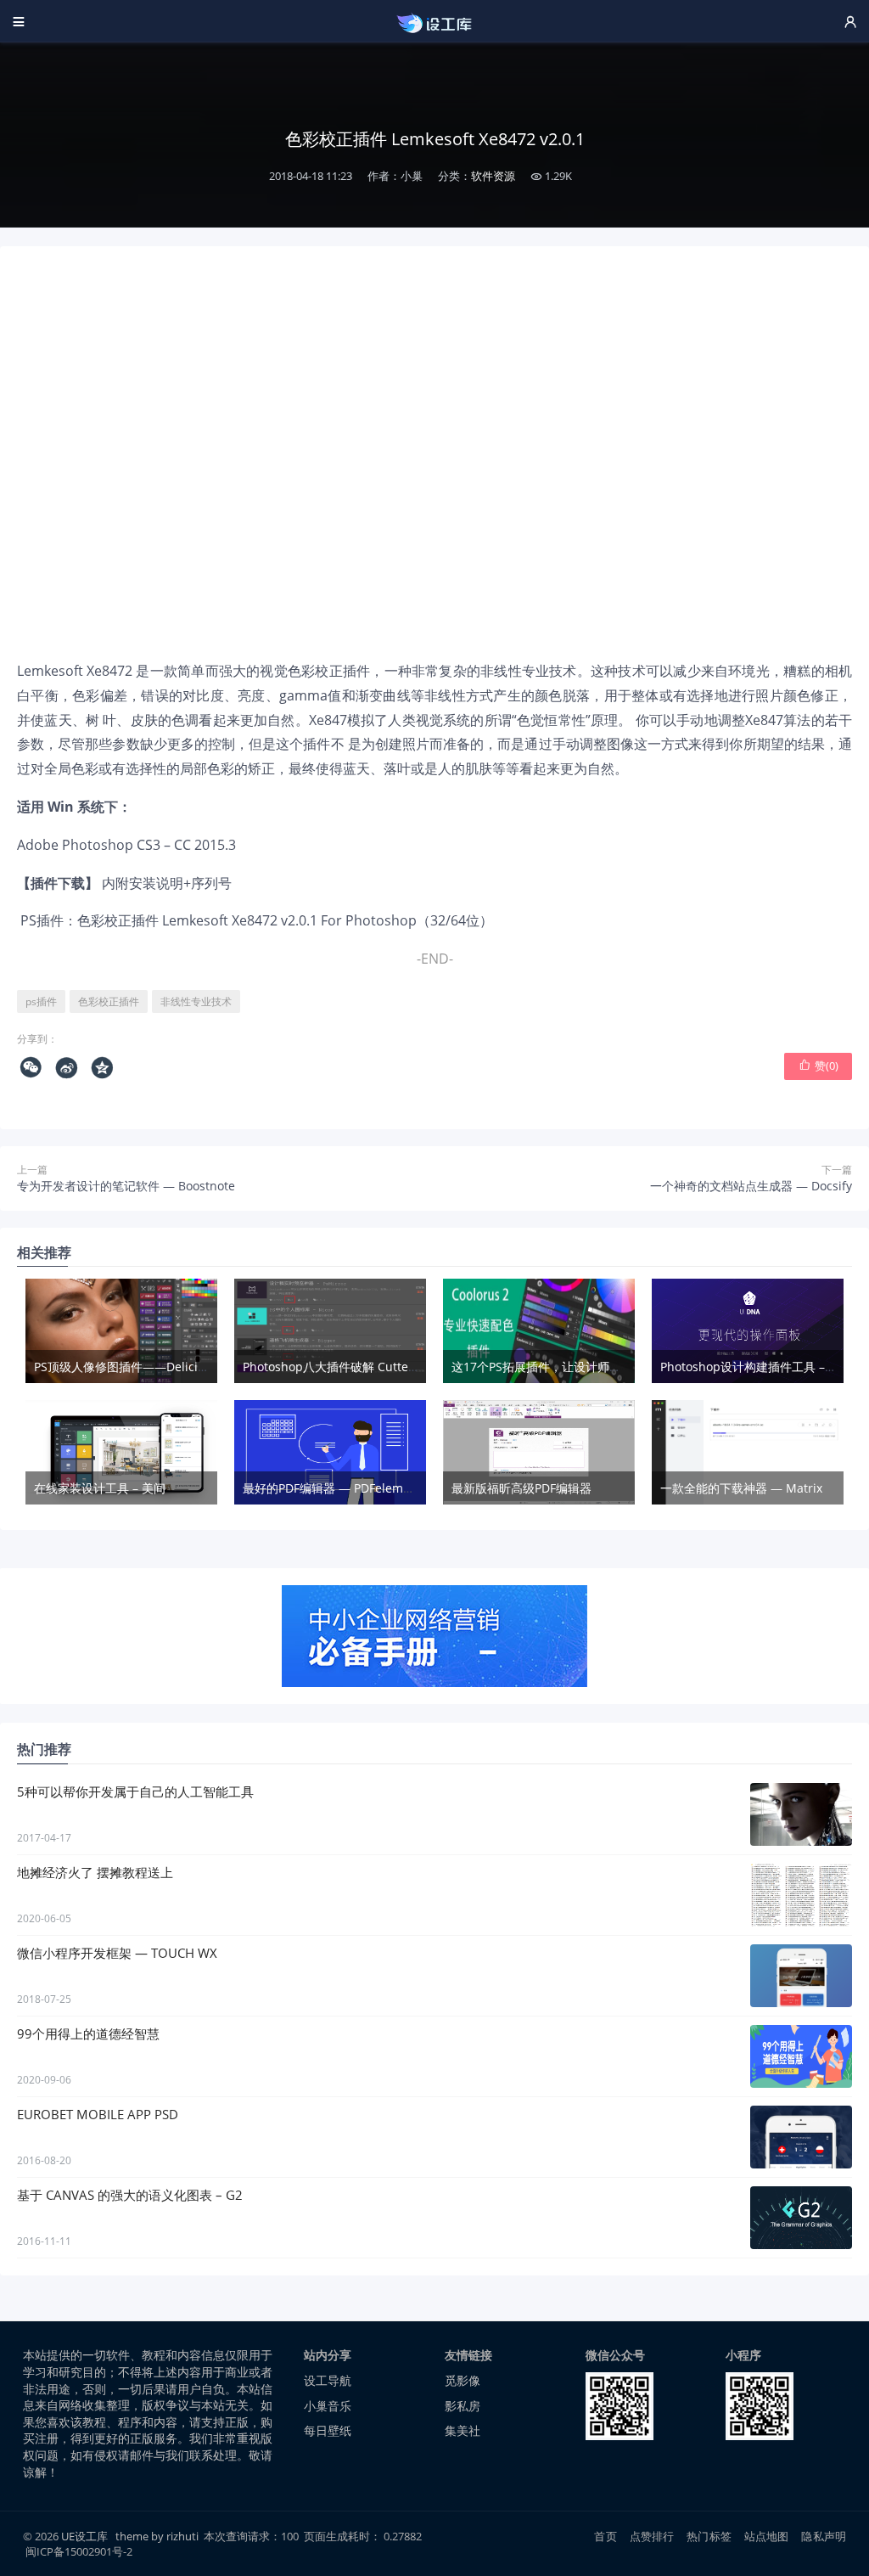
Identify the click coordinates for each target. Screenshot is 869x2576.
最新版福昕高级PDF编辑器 (521, 1488)
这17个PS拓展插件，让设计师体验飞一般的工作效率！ (596, 1367)
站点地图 (767, 2536)
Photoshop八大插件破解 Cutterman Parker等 (367, 1367)
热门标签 (709, 2536)
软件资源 (493, 176)
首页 (605, 2536)
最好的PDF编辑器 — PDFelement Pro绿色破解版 (373, 1488)
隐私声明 (824, 2536)
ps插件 (41, 1001)
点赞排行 (652, 2536)
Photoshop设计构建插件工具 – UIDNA (763, 1367)
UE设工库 (84, 2536)
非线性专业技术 (196, 1001)
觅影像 (463, 2380)
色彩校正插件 (109, 1001)
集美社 (463, 2430)
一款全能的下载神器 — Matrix (741, 1488)
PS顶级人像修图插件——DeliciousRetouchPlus (161, 1367)
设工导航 (328, 2380)
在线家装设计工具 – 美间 (100, 1488)
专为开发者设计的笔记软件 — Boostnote (126, 1186)
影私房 (463, 2406)
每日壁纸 (328, 2430)
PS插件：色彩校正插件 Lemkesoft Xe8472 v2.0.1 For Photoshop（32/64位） (255, 920)
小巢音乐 (328, 2406)
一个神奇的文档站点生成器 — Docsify (751, 1186)
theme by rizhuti (158, 2536)
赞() (819, 1066)
